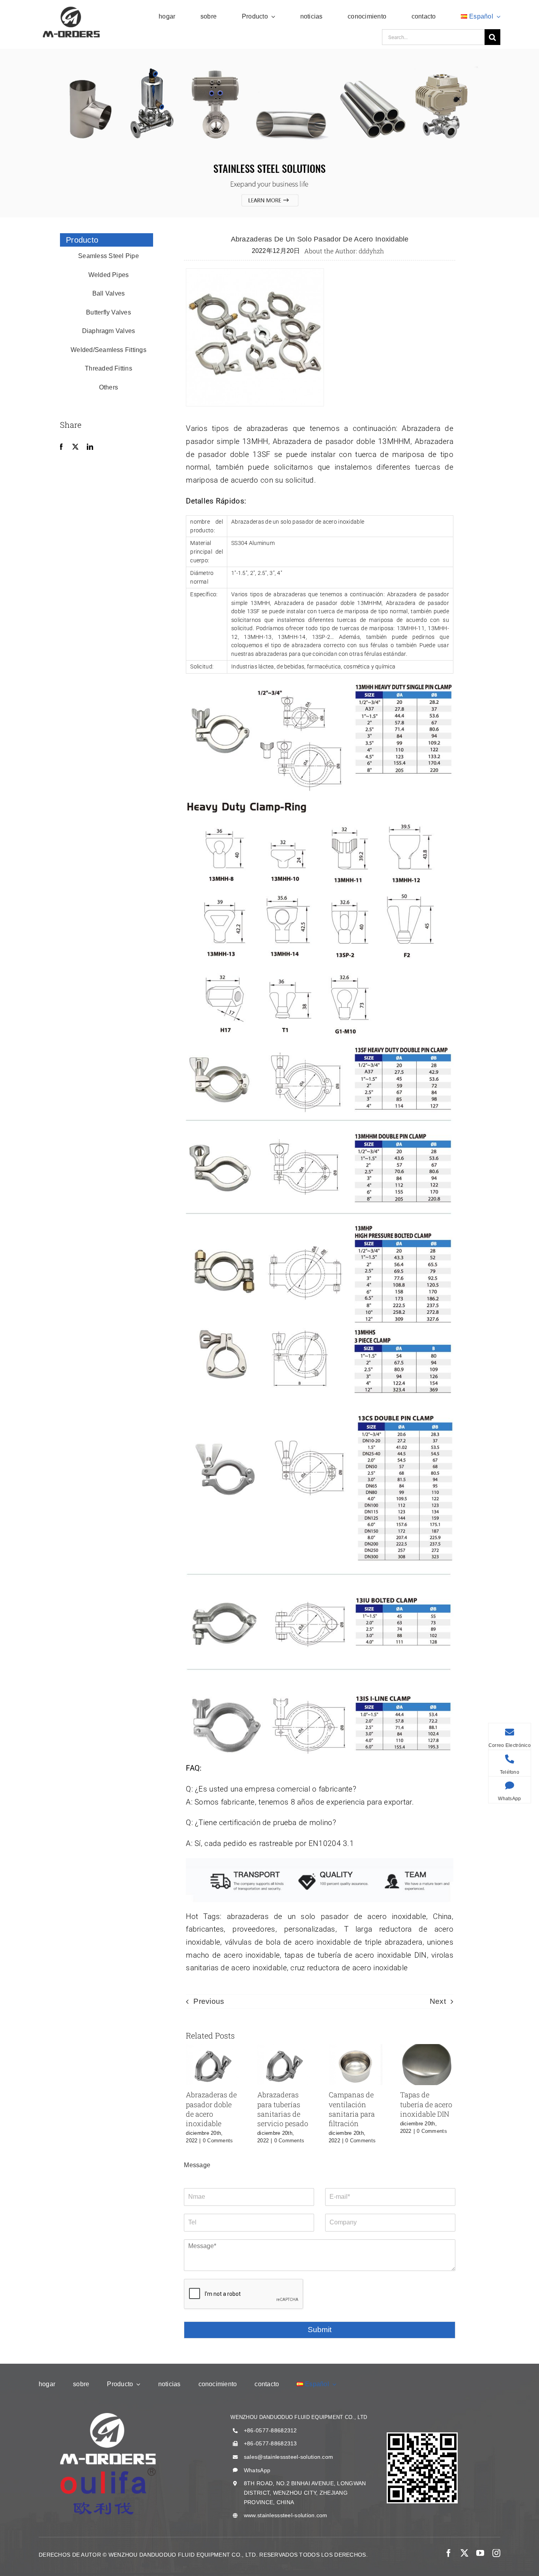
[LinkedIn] (90, 447)
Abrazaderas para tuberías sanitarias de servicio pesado (283, 2109)
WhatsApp (257, 2470)
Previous (209, 2001)
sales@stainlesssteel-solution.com (288, 2457)
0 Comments (218, 2141)
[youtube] (480, 2553)
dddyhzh (371, 251)
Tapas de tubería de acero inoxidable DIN (426, 2104)
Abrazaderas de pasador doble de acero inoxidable (211, 2109)
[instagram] (496, 2553)
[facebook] (449, 2553)
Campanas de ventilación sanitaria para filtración (352, 2109)
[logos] (71, 8)
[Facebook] (61, 447)
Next (438, 2001)
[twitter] (464, 2553)
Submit (320, 2330)
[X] (75, 447)
